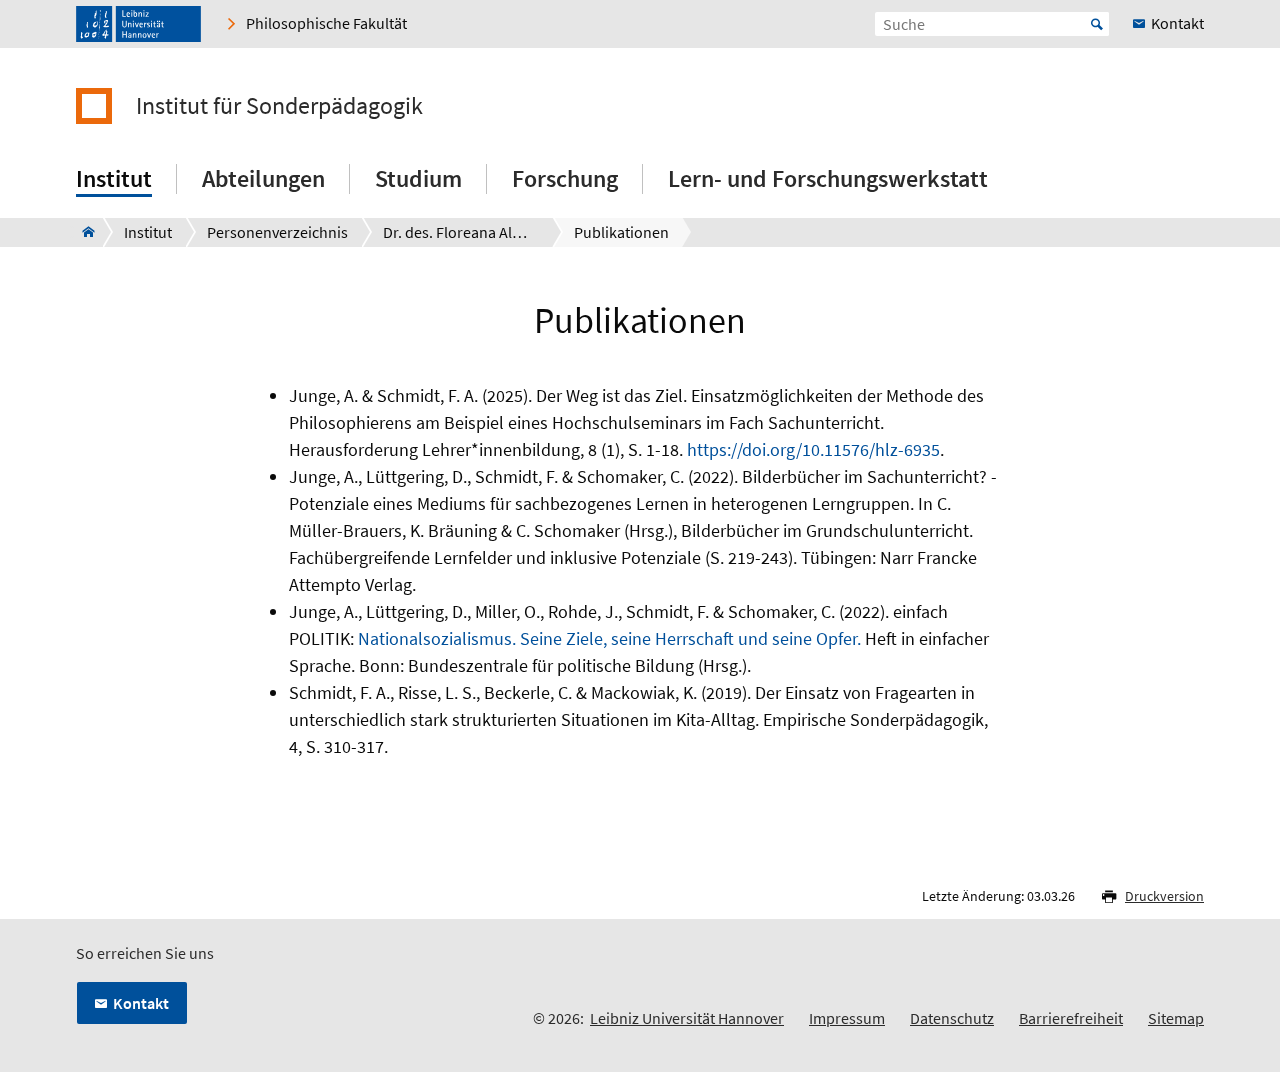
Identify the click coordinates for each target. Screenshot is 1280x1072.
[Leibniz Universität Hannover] (138, 24)
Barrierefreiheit (1071, 1018)
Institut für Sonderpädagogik (279, 106)
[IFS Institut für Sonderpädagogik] (82, 232)
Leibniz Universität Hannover (687, 1018)
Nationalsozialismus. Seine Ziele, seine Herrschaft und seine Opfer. (609, 638)
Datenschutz (952, 1018)
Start (1097, 24)
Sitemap (1176, 1018)
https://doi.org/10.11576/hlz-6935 (813, 449)
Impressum (847, 1018)
